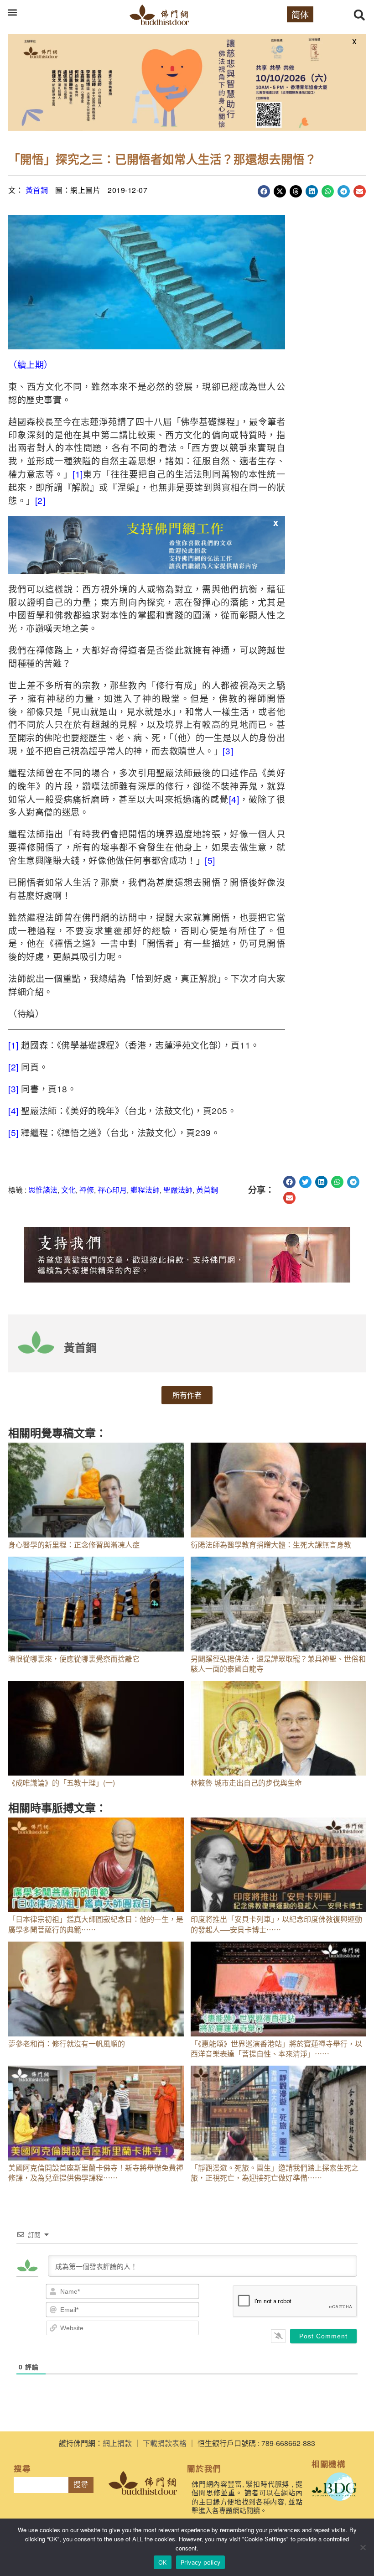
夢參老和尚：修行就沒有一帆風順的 (67, 2044)
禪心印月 (112, 1190)
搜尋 (81, 2485)
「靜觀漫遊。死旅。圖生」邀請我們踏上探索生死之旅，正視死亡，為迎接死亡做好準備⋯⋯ (275, 2173)
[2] (40, 500)
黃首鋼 (37, 190)
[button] (12, 12)
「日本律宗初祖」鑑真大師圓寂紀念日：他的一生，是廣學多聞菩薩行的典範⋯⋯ (96, 1924)
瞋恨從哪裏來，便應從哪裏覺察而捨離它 (74, 1659)
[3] (228, 750)
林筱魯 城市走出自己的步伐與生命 (246, 1783)
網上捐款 (117, 2443)
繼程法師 (145, 1190)
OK (163, 2562)
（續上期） (31, 364)
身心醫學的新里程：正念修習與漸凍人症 (74, 1545)
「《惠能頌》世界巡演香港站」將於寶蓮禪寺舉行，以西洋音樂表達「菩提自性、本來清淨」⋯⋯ (276, 2049)
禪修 (87, 1190)
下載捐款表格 (165, 2443)
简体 (300, 14)
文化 (68, 1190)
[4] (234, 799)
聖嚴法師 (178, 1190)
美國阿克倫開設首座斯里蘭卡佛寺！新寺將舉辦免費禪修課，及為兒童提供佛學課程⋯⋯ (96, 2173)
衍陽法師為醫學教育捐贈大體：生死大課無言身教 (271, 1545)
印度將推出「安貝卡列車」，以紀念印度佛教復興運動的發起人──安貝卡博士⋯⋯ (276, 1924)
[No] (363, 2547)
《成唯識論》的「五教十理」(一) (62, 1783)
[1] (78, 474)
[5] (210, 860)
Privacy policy (201, 2562)
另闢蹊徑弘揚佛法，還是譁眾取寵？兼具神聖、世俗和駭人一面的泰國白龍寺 (278, 1664)
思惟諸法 (43, 1190)
